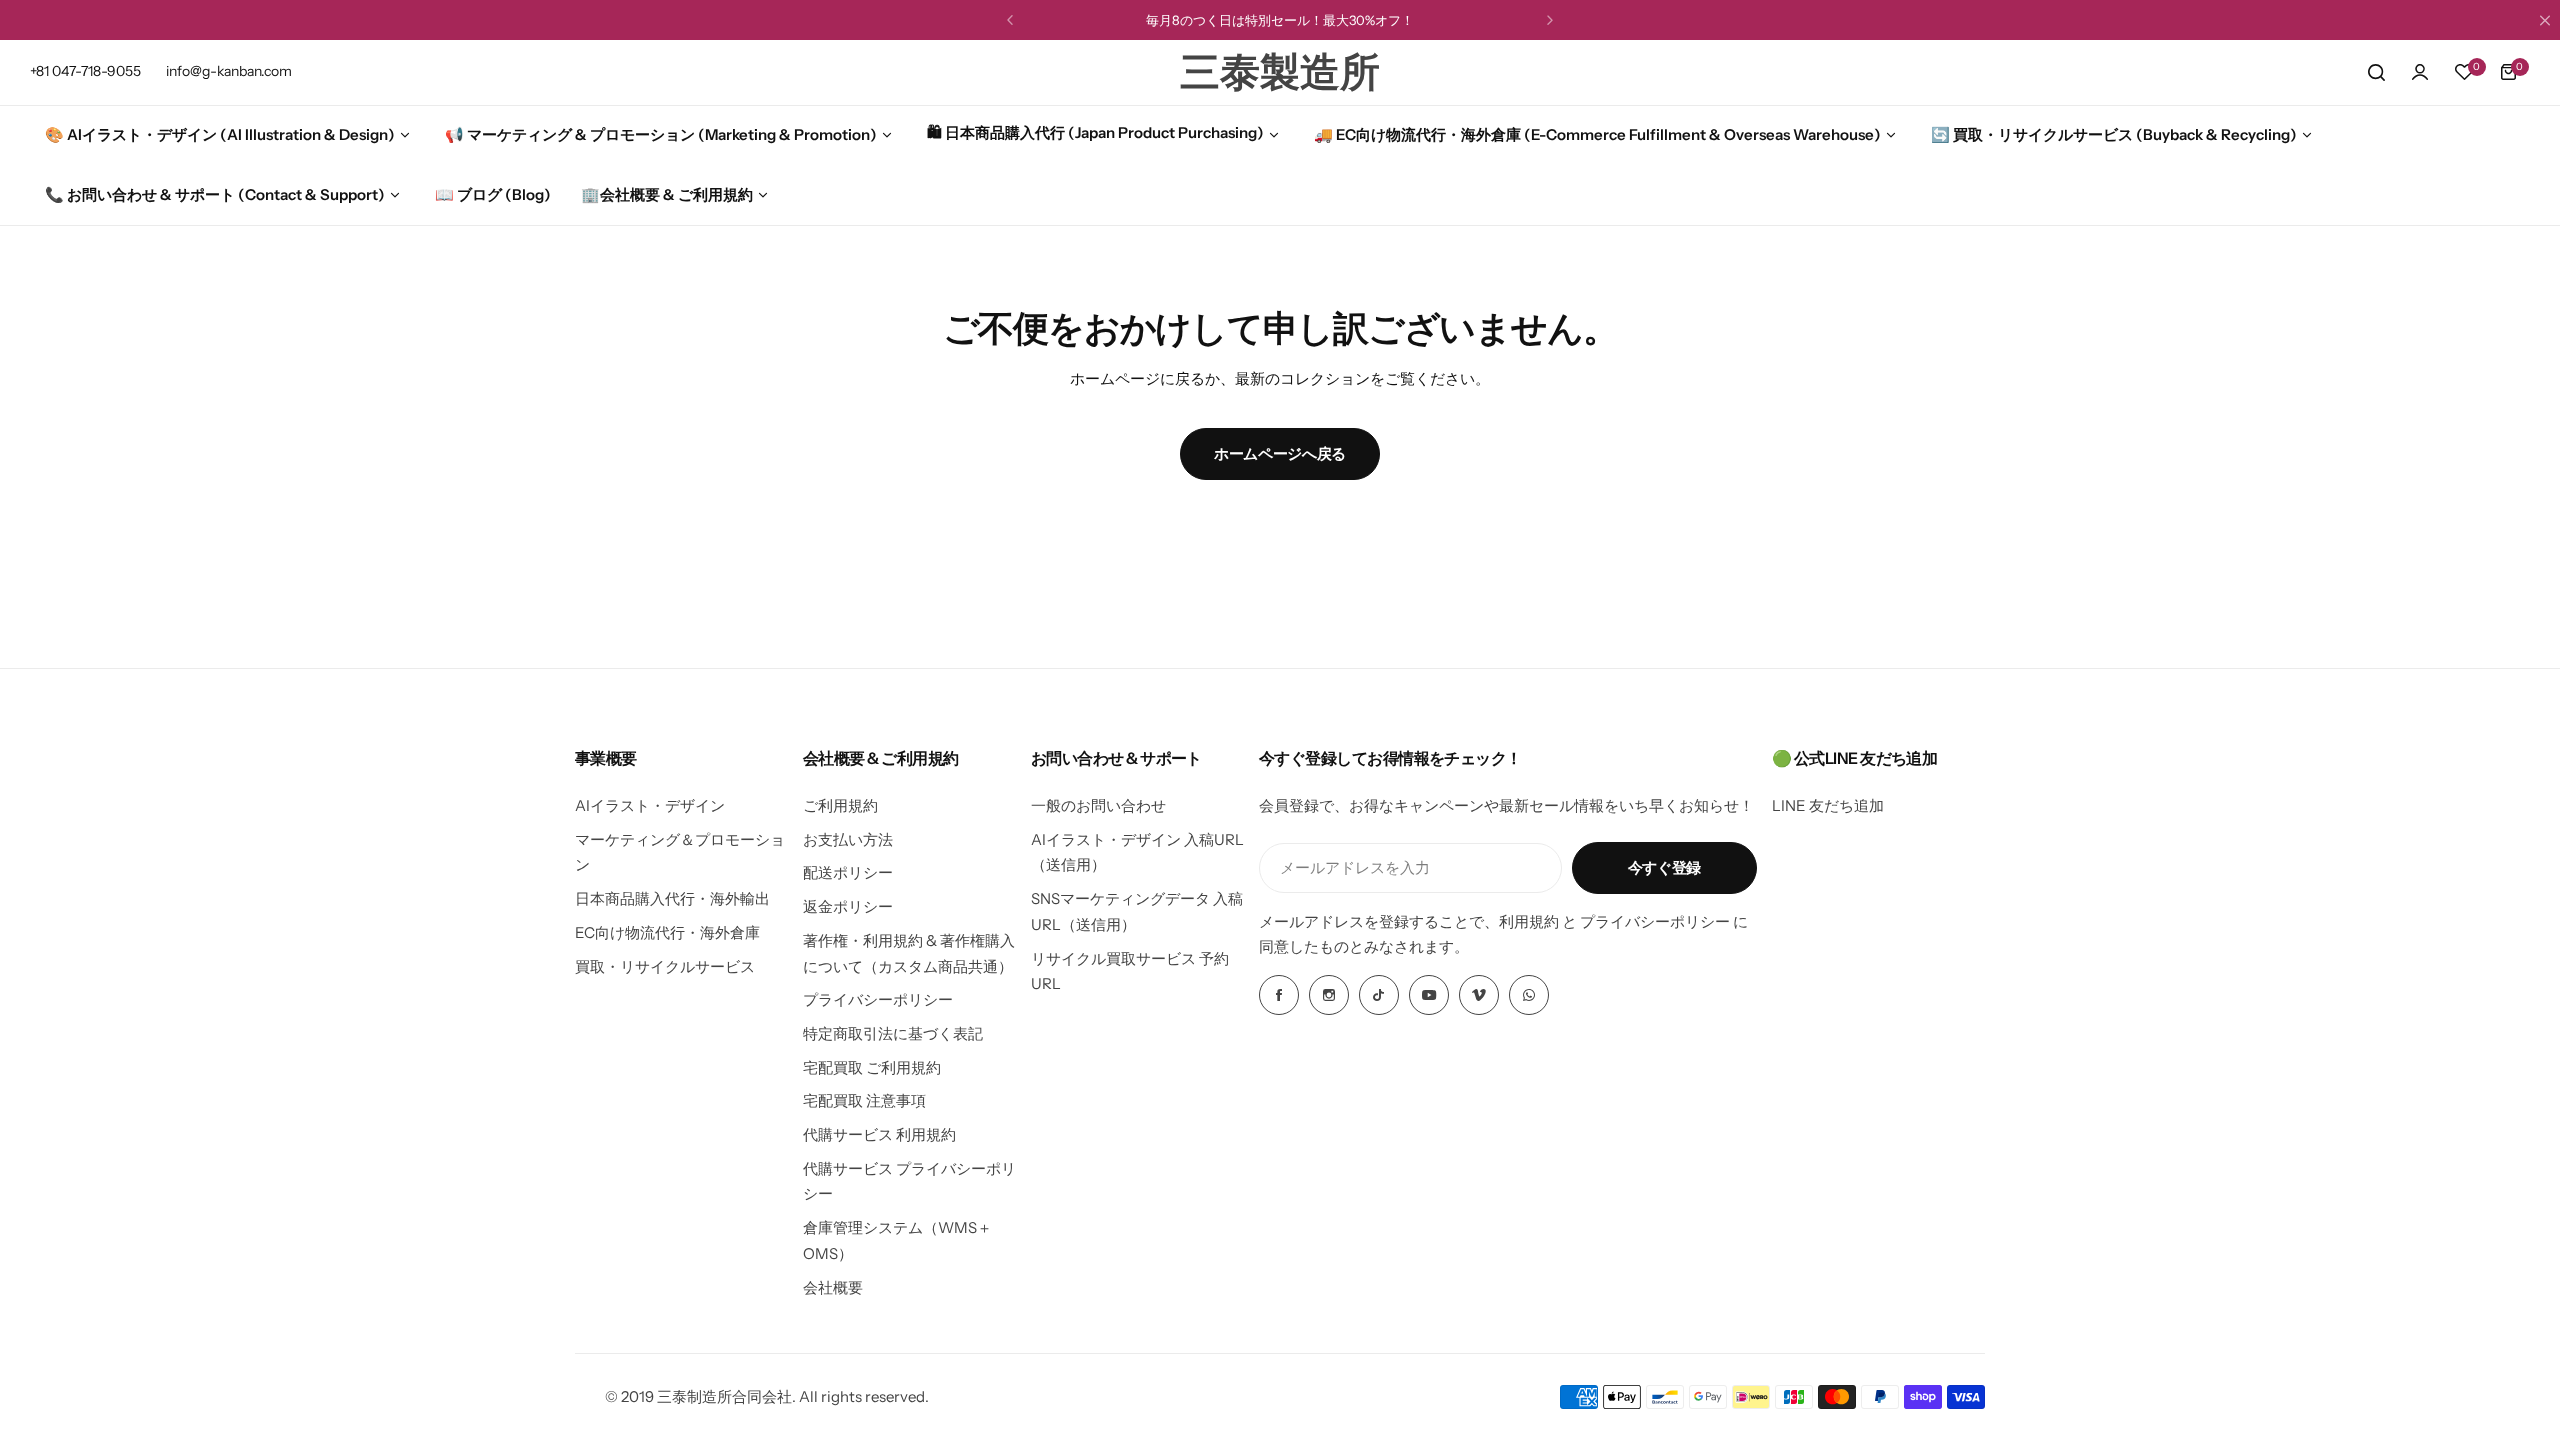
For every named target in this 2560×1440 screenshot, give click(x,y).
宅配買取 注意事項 (864, 1100)
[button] (1010, 20)
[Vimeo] (1479, 995)
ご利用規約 (840, 805)
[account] (2420, 72)
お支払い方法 (848, 839)
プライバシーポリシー (878, 999)
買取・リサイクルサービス (665, 966)
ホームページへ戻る (1280, 453)
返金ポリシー (848, 906)
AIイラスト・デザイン (650, 805)
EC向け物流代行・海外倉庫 (667, 932)
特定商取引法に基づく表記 (893, 1033)
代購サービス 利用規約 (879, 1134)
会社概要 (833, 1287)
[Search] (2376, 72)
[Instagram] (1329, 995)
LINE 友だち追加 (1828, 805)
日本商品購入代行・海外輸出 (672, 898)
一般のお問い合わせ (1098, 805)
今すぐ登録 (1664, 867)
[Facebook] (1279, 995)
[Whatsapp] (1529, 995)
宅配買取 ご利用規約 (872, 1067)
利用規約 (1529, 921)
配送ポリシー (848, 872)
